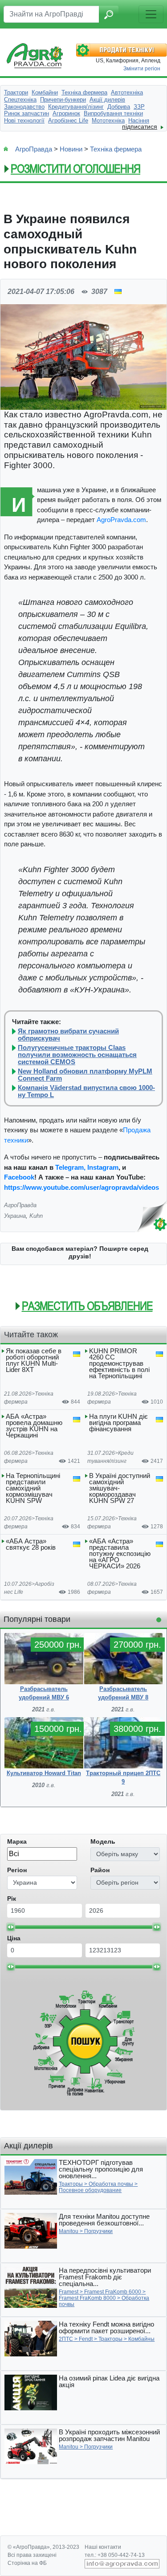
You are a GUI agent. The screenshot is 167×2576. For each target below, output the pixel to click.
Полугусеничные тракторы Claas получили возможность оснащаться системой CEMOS (77, 1055)
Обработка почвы (111, 2184)
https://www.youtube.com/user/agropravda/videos (81, 1187)
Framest (69, 2292)
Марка (17, 1841)
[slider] (11, 1927)
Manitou (69, 2231)
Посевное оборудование (90, 2190)
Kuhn (36, 1216)
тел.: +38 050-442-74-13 (115, 2555)
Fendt (86, 2339)
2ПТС (66, 2339)
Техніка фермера (116, 149)
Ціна (14, 1938)
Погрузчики (98, 2231)
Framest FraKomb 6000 (113, 2292)
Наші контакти (103, 2547)
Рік (12, 1898)
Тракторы (71, 2184)
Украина (15, 1216)
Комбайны (141, 2339)
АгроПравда (34, 149)
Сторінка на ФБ (27, 2563)
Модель (103, 1841)
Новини (71, 149)
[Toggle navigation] (151, 14)
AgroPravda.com (121, 520)
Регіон (17, 1870)
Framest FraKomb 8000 (87, 2298)
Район (100, 1870)
